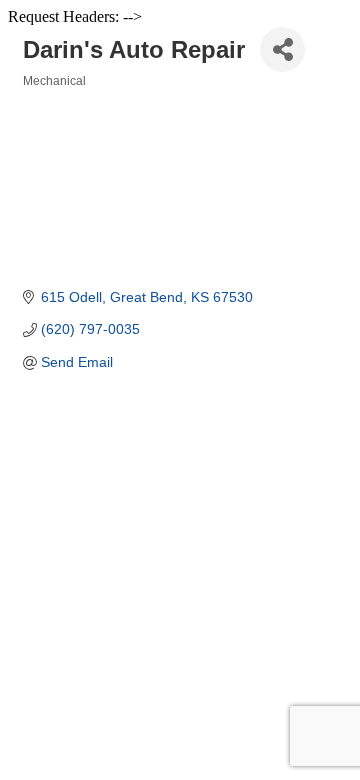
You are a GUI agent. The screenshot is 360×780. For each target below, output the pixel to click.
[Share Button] (282, 49)
